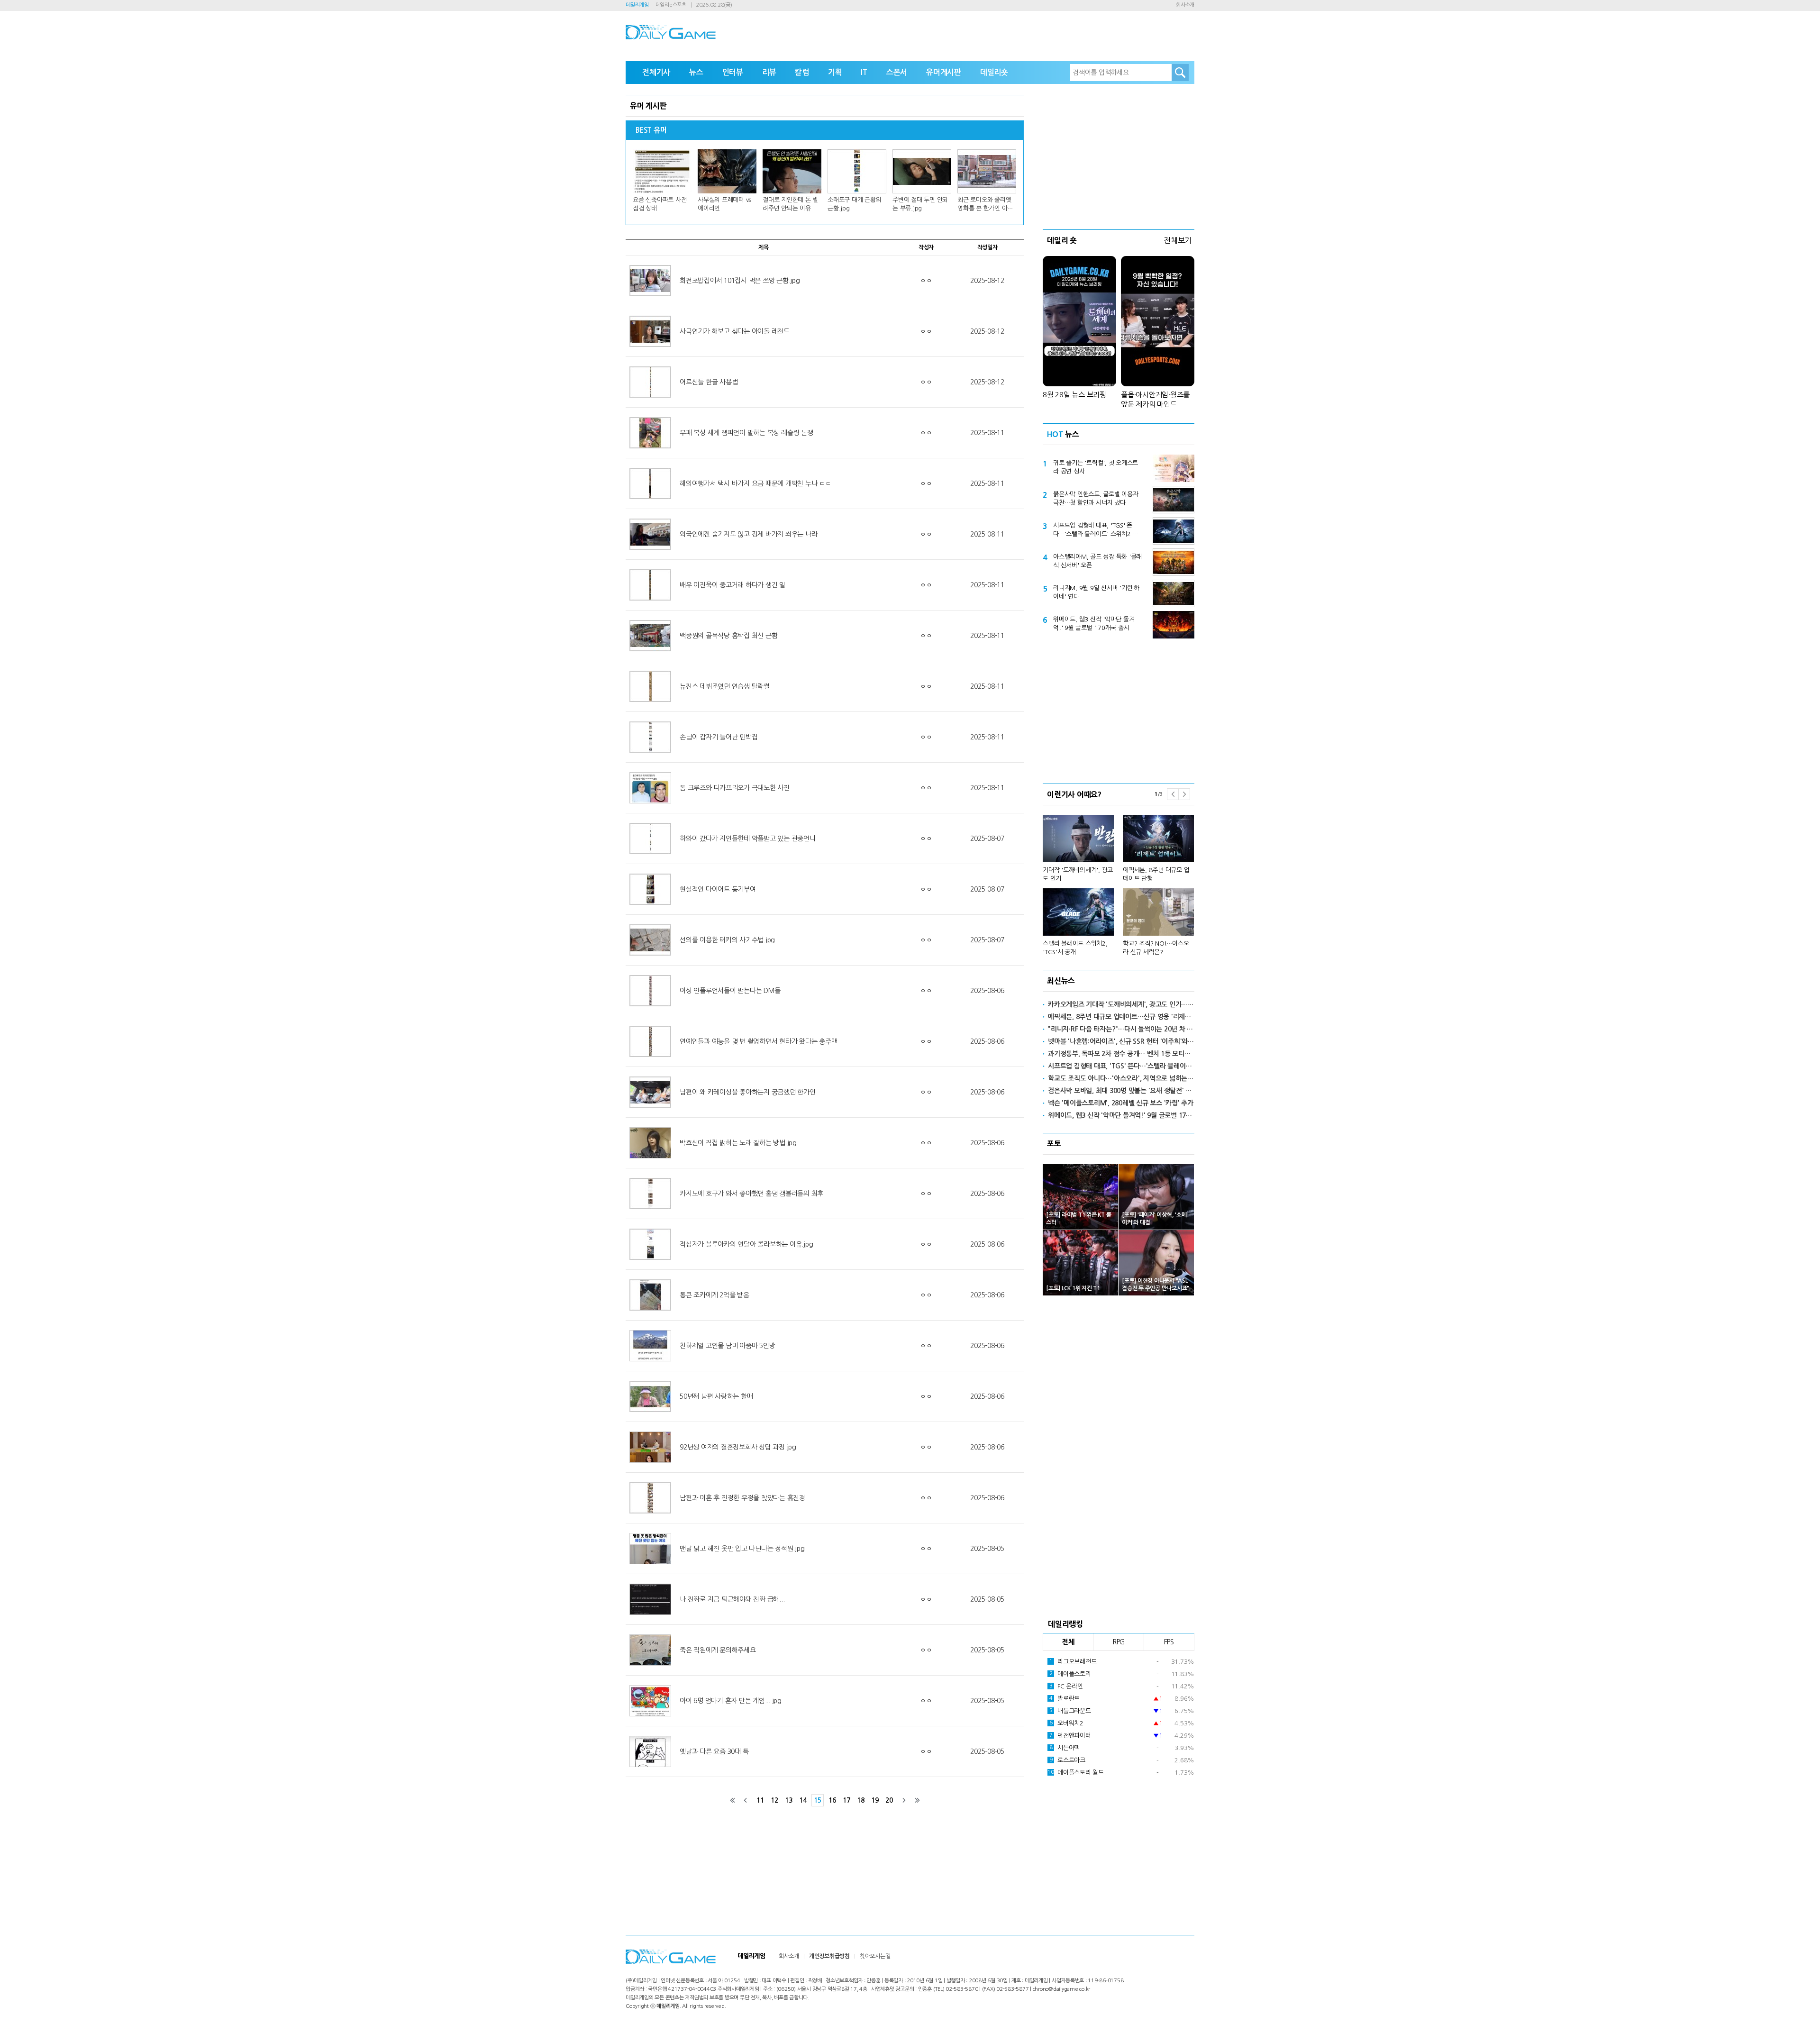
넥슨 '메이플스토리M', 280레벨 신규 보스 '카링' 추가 (1121, 1103)
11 (760, 1800)
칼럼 (802, 72)
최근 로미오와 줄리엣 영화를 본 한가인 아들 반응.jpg (985, 205)
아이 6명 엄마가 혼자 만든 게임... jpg (731, 1701)
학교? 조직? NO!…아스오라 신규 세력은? (1156, 948)
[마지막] (917, 1800)
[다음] (904, 1800)
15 (818, 1800)
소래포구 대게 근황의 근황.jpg (854, 204)
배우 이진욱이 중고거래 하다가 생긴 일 (733, 585)
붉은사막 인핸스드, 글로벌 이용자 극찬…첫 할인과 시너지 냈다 (1096, 498)
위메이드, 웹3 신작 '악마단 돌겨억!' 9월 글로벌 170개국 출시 (1094, 624)
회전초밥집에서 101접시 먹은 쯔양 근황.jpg (740, 281)
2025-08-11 (987, 433)
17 (846, 1800)
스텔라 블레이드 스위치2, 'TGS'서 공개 (1075, 948)
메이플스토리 (1070, 1674)
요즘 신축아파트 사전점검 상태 (660, 204)
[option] (1119, 881)
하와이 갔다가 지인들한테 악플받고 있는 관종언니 (748, 839)
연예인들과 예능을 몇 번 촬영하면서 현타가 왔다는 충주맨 (758, 1041)
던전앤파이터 (1070, 1736)
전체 (1068, 1642)
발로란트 (1065, 1699)
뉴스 (696, 72)
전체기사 (656, 72)
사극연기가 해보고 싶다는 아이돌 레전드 (735, 331)
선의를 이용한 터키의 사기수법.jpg (727, 940)
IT (864, 72)
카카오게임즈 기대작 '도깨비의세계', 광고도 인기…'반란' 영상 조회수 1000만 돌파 (1121, 1004)
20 (889, 1800)
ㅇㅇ (926, 281)
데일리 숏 (1062, 240)
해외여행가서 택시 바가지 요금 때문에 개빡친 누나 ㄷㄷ (755, 483)
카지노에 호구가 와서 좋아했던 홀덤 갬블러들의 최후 (751, 1194)
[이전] (746, 1800)
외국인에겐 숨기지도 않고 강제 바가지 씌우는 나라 (748, 534)
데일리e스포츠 (671, 5)
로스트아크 (1067, 1760)
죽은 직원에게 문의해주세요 (718, 1650)
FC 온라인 (1066, 1686)
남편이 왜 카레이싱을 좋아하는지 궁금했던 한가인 (748, 1092)
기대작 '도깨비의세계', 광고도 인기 (1078, 874)
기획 (835, 72)
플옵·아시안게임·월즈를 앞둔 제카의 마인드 (1155, 399)
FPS (1169, 1642)
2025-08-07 (987, 839)
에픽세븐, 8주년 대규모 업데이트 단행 (1156, 874)
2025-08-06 (987, 991)
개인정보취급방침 (829, 1956)
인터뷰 (733, 72)
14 (803, 1800)
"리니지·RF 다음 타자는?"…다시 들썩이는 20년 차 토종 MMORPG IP (1121, 1029)
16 (832, 1800)
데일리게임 (637, 5)
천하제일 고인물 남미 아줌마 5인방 (727, 1346)
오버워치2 (1066, 1723)
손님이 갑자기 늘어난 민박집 (719, 737)
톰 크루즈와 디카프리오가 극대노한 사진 (735, 788)
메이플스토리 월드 (1076, 1773)
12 (774, 1800)
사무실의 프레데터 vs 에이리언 (724, 204)
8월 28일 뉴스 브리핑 (1074, 395)
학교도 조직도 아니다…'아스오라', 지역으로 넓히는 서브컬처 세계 (1121, 1078)
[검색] (1180, 73)
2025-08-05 (987, 1549)
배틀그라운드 (1070, 1711)
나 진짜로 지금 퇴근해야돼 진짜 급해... (732, 1599)
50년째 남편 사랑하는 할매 (716, 1396)
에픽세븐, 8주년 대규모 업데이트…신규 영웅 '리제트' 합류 (1121, 1017)
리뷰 (769, 72)
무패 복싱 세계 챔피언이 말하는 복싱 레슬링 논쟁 (746, 433)
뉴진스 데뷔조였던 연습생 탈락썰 (725, 686)
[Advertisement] (1119, 154)
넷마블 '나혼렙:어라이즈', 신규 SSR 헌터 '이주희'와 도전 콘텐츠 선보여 (1121, 1041)
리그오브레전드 (1073, 1662)
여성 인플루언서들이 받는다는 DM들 (730, 991)
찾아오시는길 (875, 1956)
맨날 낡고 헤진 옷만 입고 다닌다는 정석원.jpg (742, 1549)
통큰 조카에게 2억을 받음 (714, 1295)
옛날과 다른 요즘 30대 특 (714, 1751)
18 (861, 1800)
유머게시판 (944, 72)
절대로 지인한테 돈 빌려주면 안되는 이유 (790, 204)
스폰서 (897, 72)
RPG (1119, 1642)
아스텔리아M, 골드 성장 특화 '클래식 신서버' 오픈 (1097, 561)
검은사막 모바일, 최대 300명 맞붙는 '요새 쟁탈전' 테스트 (1121, 1091)
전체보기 (1178, 240)
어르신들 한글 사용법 (709, 382)
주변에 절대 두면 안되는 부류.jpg (920, 204)
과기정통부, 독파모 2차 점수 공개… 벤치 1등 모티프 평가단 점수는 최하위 (1121, 1054)
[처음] (733, 1800)
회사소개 (1185, 5)
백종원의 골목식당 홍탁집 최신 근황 (728, 636)
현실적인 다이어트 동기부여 (718, 889)
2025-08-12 (987, 281)
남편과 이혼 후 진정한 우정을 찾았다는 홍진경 (742, 1498)
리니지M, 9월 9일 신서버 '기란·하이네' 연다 (1096, 592)
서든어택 (1065, 1748)
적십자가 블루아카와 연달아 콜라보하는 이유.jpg (746, 1244)
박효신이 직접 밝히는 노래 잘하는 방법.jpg (738, 1143)
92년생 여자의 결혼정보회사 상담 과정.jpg (738, 1447)
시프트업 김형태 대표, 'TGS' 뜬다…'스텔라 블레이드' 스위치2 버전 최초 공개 (1096, 530)
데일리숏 (994, 72)
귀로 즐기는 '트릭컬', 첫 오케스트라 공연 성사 (1096, 467)
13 (789, 1800)
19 (875, 1800)
